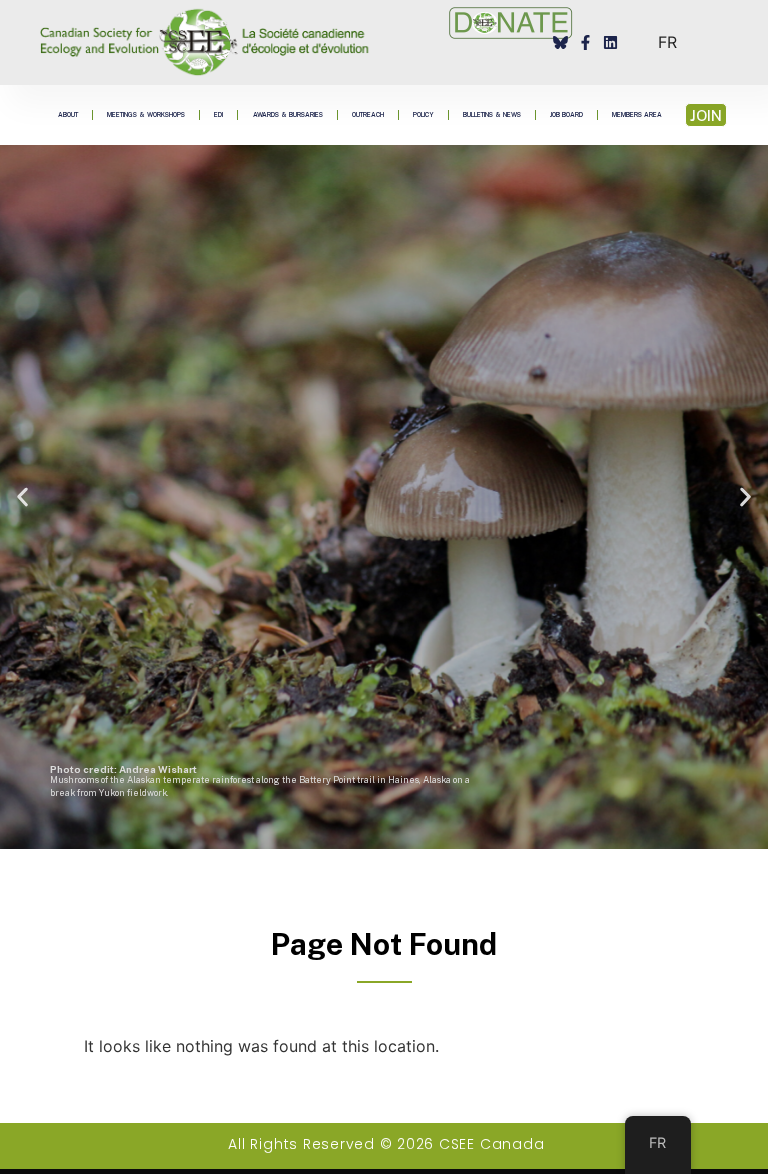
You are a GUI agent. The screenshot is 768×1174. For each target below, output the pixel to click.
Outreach (368, 114)
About (68, 114)
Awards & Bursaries (288, 114)
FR (667, 42)
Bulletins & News (492, 114)
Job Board (566, 114)
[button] (22, 497)
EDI (218, 114)
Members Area (637, 114)
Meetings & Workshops (146, 114)
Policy (423, 114)
